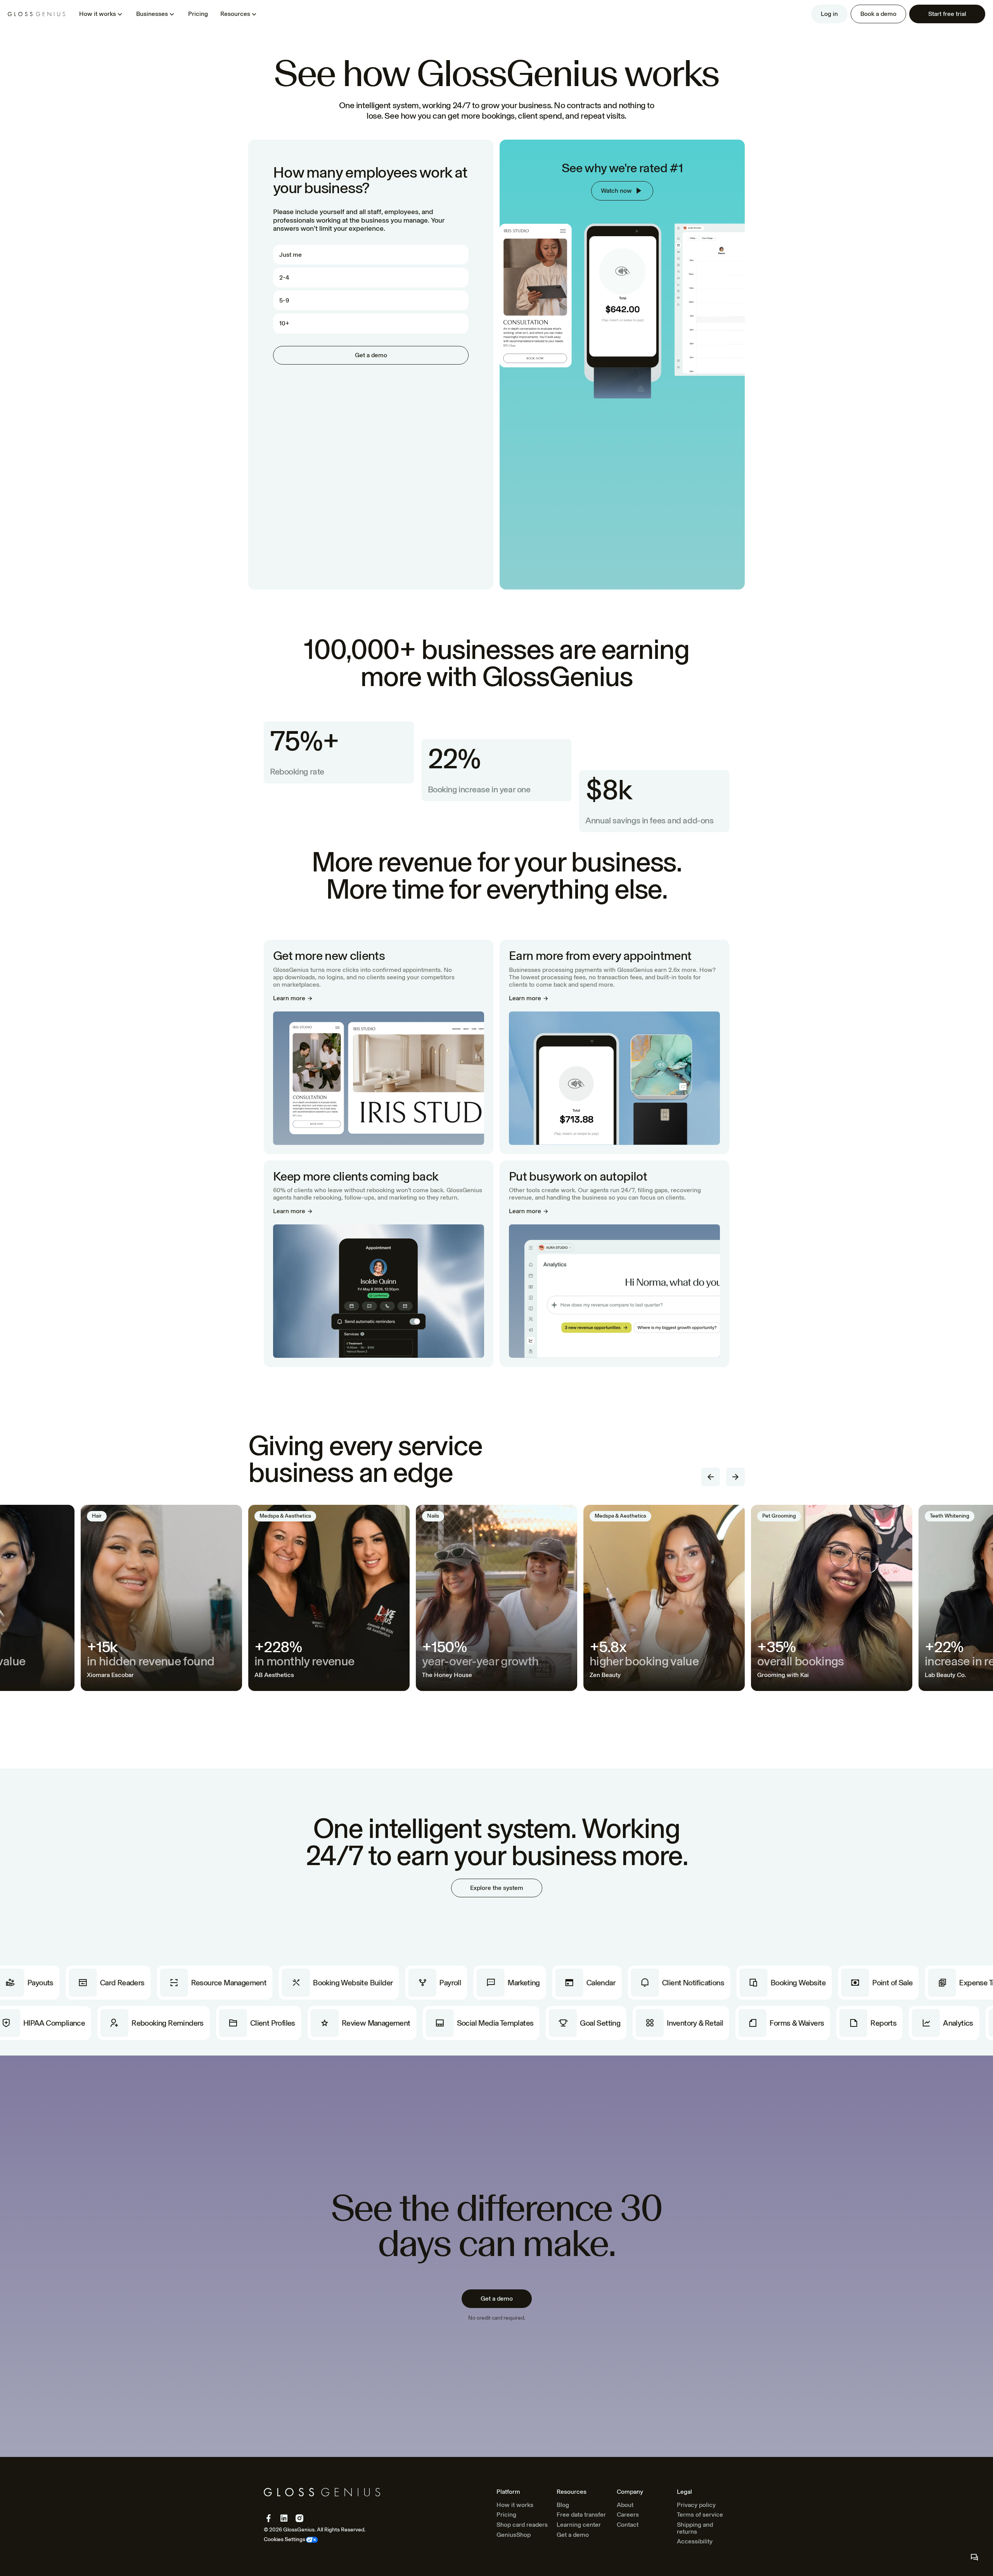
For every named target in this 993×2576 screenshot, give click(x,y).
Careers (628, 2515)
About (625, 2505)
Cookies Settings (285, 2540)
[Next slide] (735, 1477)
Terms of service (700, 2515)
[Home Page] (36, 14)
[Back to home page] (322, 2492)
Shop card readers (522, 2525)
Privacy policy (696, 2505)
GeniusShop (514, 2535)
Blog (563, 2505)
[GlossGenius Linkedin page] (284, 2518)
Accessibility (695, 2541)
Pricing (198, 14)
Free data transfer (581, 2515)
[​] (974, 2557)
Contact (628, 2525)
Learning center (579, 2525)
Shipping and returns (695, 2528)
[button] (101, 14)
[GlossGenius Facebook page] (268, 2518)
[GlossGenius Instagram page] (299, 2518)
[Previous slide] (711, 1477)
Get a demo (573, 2535)
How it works (515, 2505)
